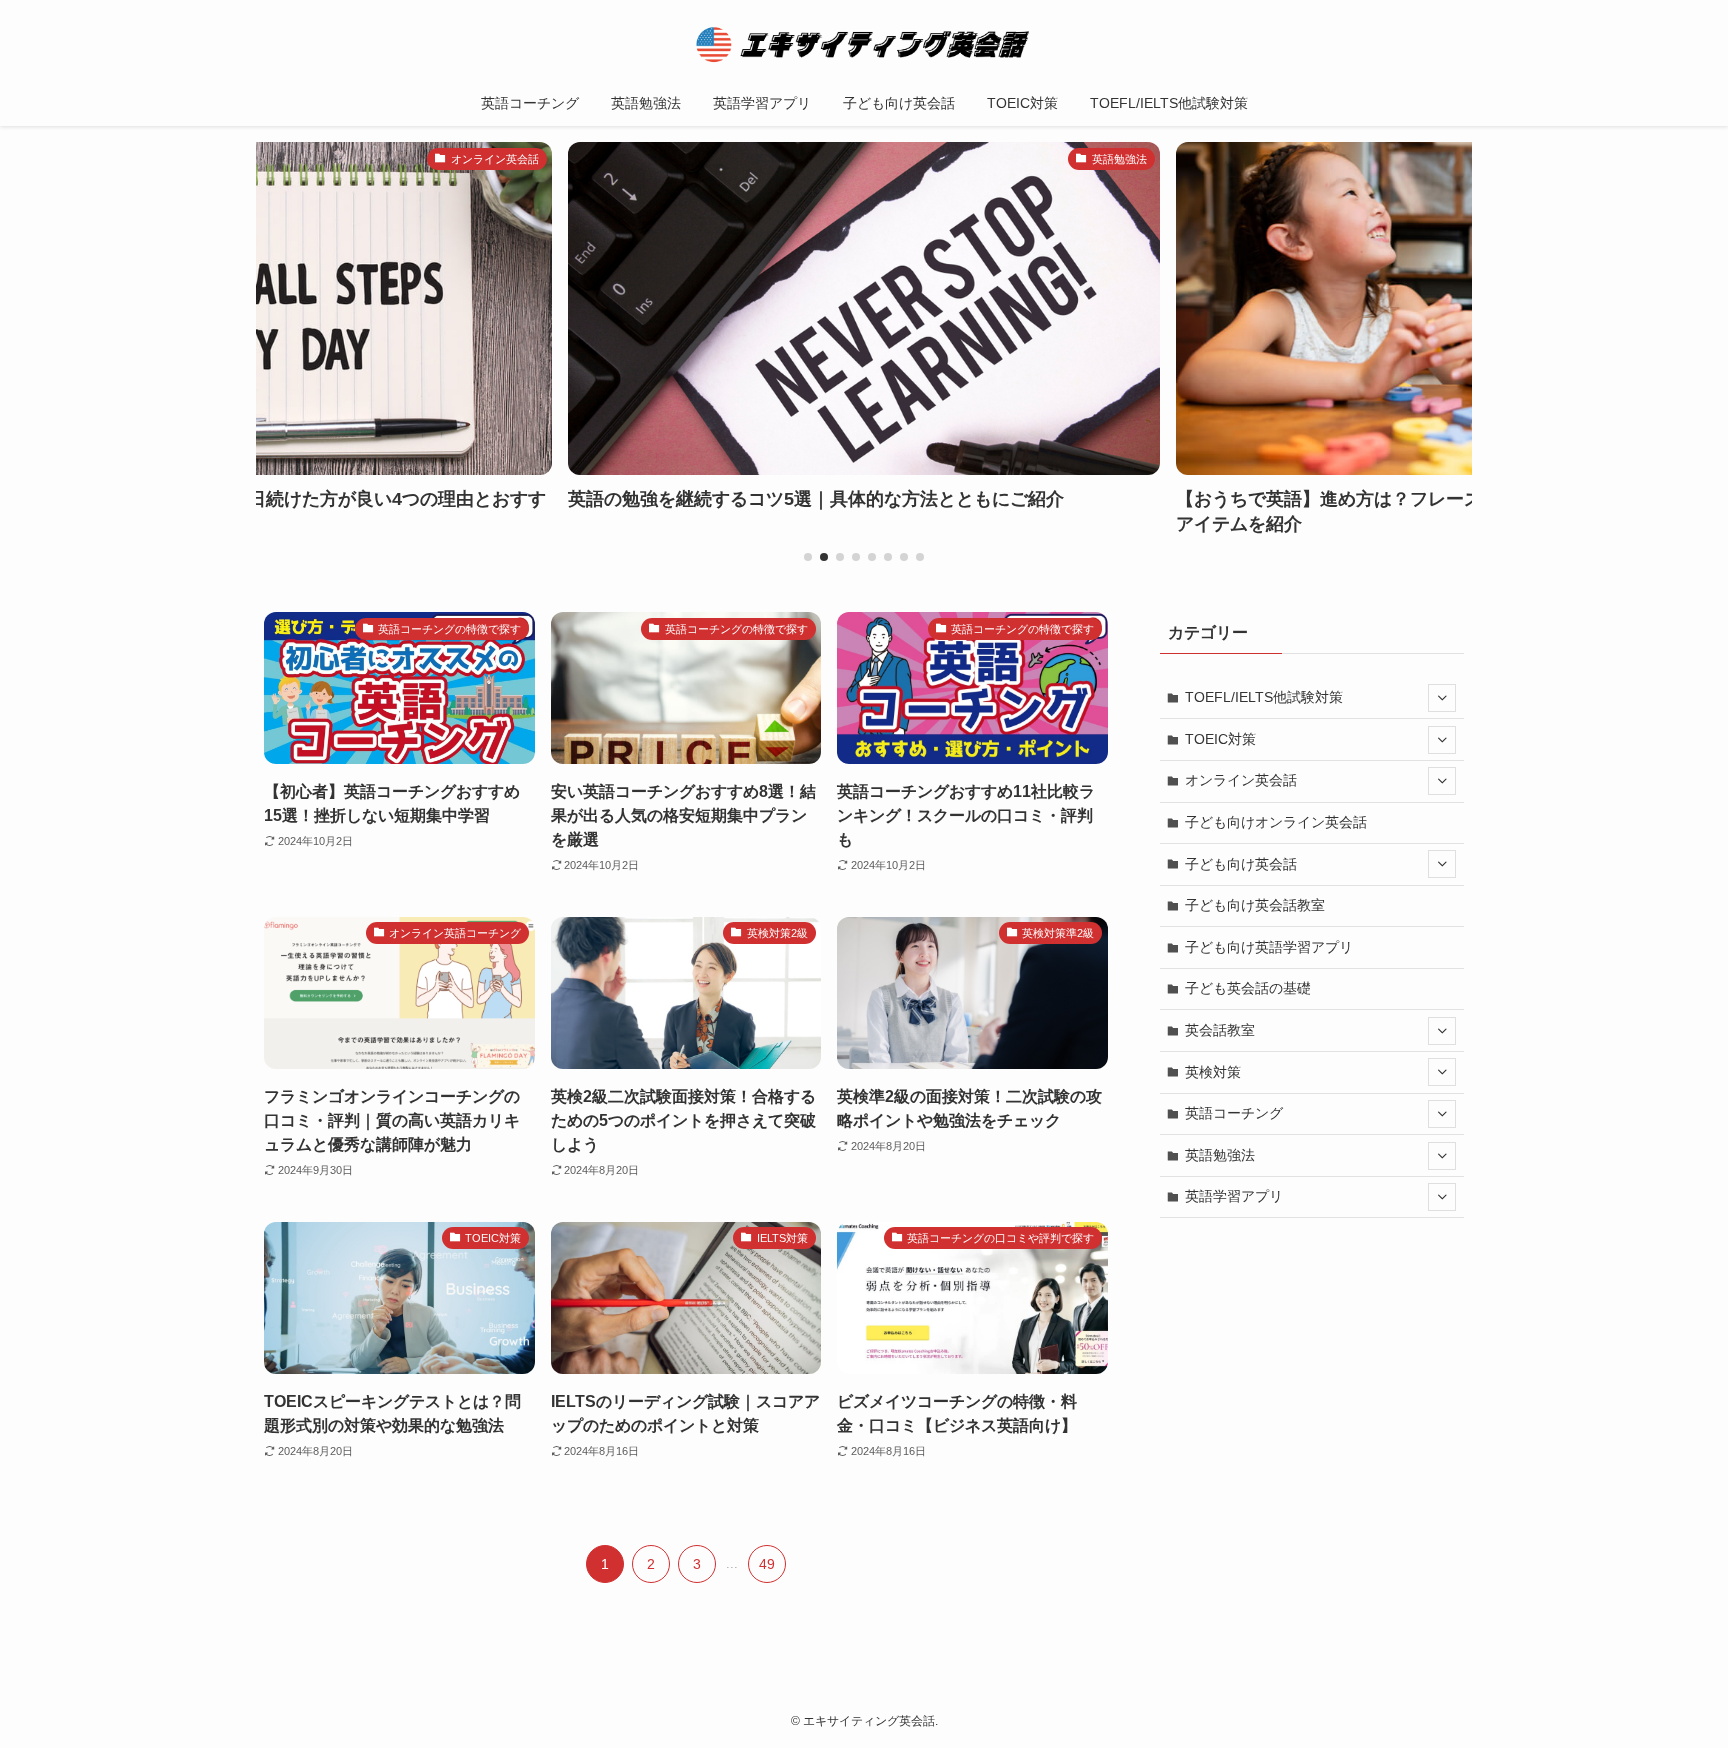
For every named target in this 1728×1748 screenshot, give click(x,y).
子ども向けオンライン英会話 (1276, 822)
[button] (808, 557)
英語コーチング (1234, 1113)
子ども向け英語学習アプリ (1269, 947)
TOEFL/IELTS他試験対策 (1264, 697)
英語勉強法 (1220, 1155)
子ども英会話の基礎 (1248, 988)
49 (767, 1564)
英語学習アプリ (1234, 1196)
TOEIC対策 (1220, 739)
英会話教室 (1220, 1030)
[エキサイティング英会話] (864, 44)
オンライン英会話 (1241, 780)
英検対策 (1213, 1072)
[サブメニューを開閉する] (1442, 698)
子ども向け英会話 (1241, 864)
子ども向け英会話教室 (1255, 905)
